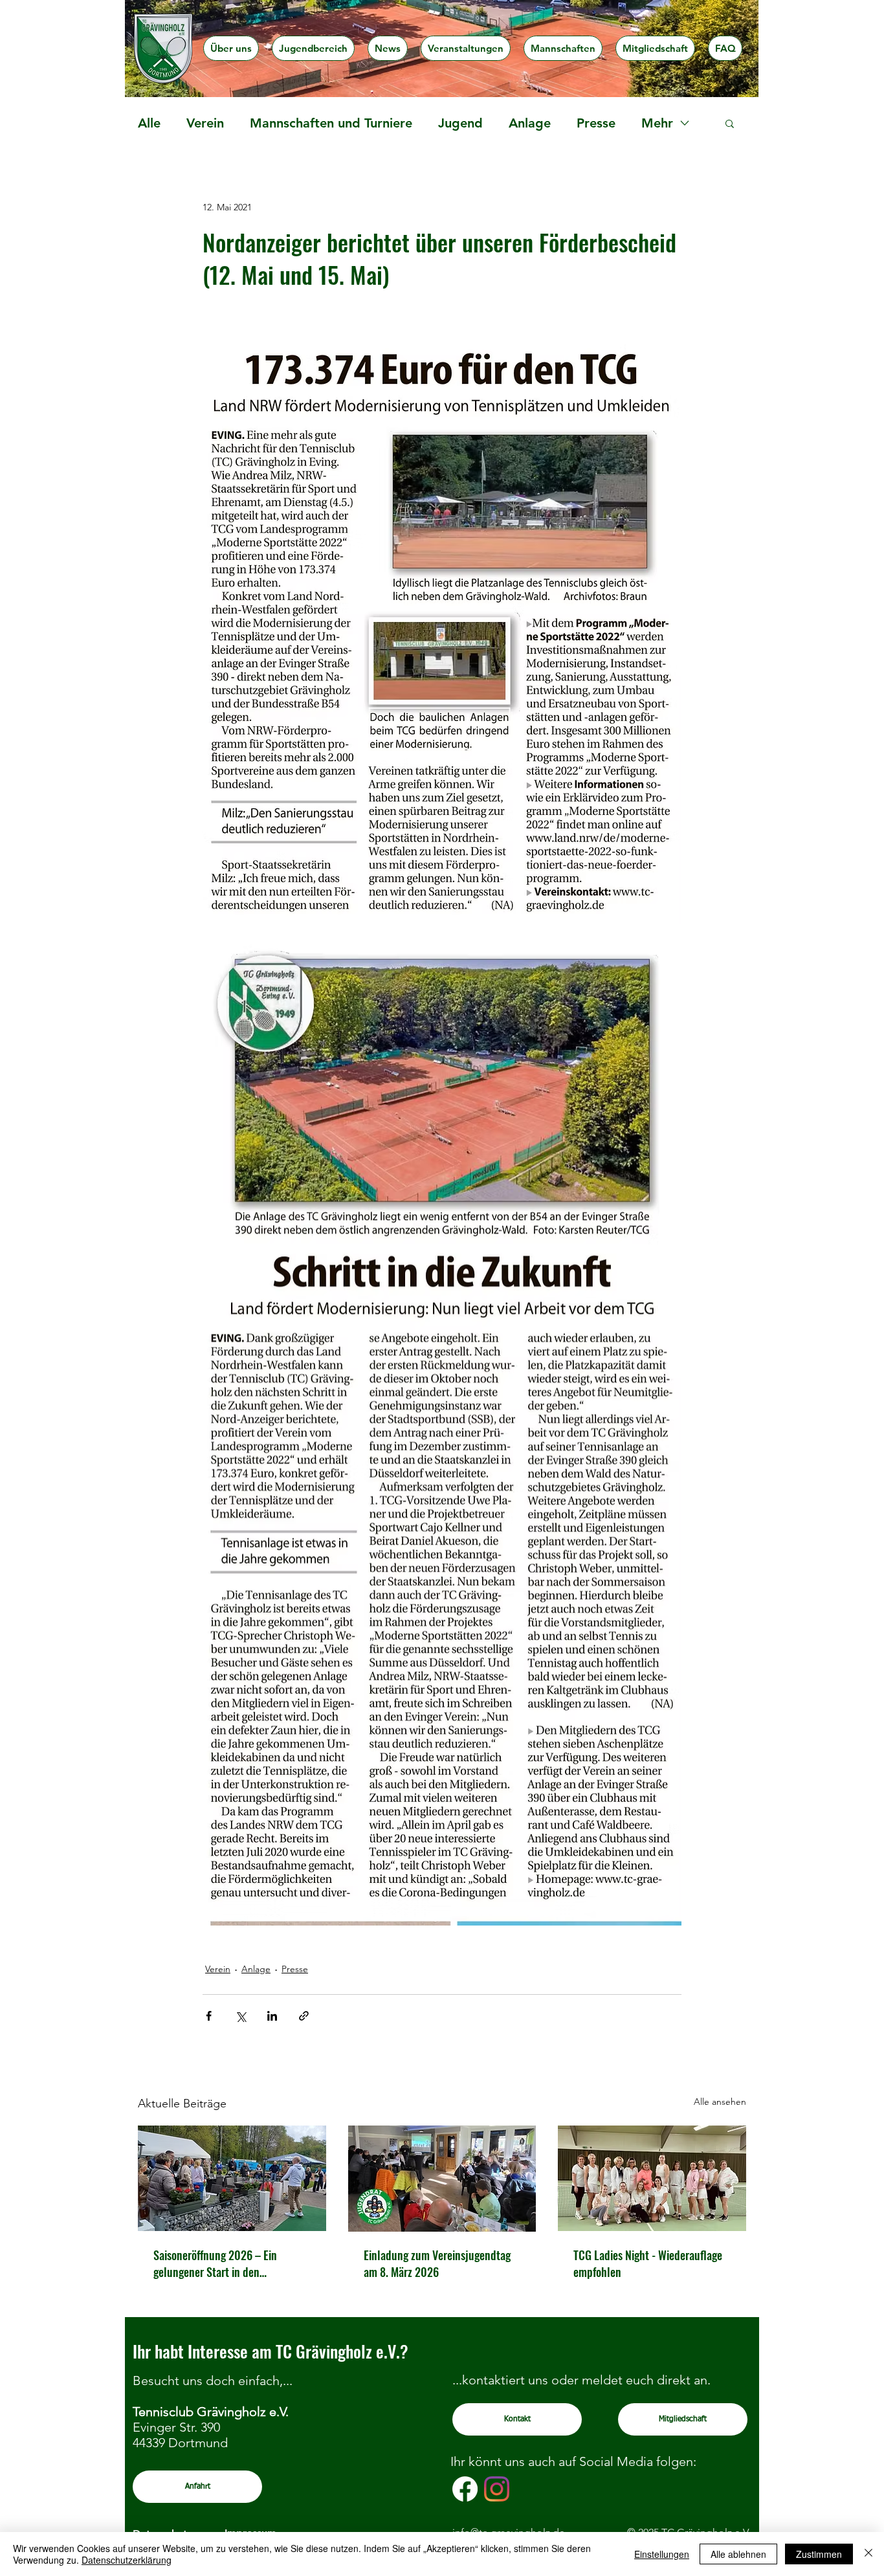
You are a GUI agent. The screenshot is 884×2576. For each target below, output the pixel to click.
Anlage (530, 123)
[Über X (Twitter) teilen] (240, 2016)
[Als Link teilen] (304, 2016)
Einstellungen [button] (662, 2554)
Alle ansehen (720, 2102)
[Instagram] (497, 2489)
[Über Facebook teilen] (209, 2016)
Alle (149, 123)
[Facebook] (465, 2489)
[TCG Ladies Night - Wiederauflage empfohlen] (652, 2178)
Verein (205, 123)
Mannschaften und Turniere (331, 123)
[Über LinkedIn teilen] (272, 2016)
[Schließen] (868, 2554)
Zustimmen (819, 2554)
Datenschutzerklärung (127, 2560)
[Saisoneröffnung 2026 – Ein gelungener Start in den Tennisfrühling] (232, 2178)
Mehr (657, 123)
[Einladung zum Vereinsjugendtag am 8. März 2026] (442, 2179)
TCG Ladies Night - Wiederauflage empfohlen (648, 2263)
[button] (231, 48)
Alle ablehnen (738, 2554)
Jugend (460, 123)
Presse (596, 123)
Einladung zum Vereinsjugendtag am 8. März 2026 (437, 2263)
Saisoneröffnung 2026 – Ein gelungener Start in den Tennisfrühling (215, 2263)
